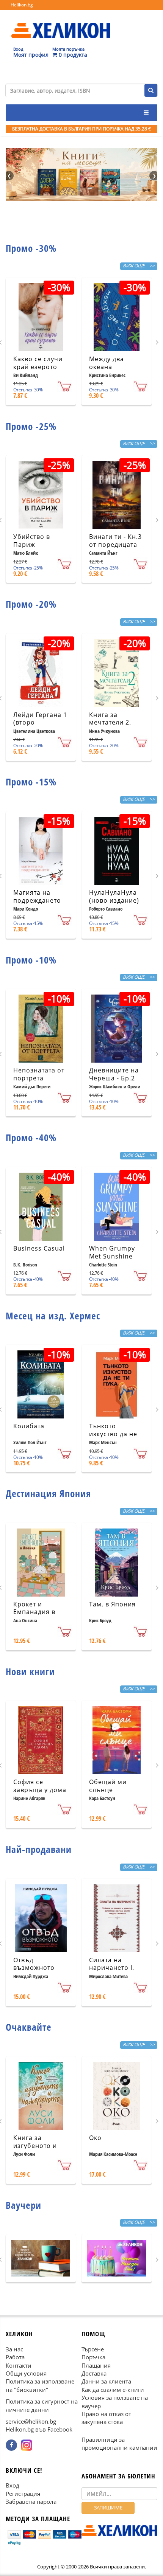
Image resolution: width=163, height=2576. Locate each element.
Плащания (96, 2365)
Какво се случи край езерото (38, 363)
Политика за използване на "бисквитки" (40, 2386)
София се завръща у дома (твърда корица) (40, 1790)
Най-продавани (39, 1849)
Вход (13, 2486)
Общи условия (26, 2373)
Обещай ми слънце (108, 1786)
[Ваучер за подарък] (41, 2258)
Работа (15, 2357)
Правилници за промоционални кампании (119, 2443)
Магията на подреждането (37, 896)
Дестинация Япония (48, 1493)
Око (95, 2138)
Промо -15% (31, 782)
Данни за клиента (106, 2382)
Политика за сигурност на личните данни (42, 2405)
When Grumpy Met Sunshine (112, 1252)
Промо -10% (31, 960)
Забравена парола (31, 2502)
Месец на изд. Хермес (53, 1316)
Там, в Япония (112, 1604)
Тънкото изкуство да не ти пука (113, 1434)
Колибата (29, 1426)
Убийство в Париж (32, 541)
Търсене (93, 2349)
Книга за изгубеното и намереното (35, 2146)
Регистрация (23, 2494)
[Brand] (61, 23)
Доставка (94, 2373)
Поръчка (93, 2357)
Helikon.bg (22, 5)
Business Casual (39, 1248)
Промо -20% (31, 604)
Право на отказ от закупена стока (106, 2418)
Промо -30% (31, 248)
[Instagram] (27, 2445)
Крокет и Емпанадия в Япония (34, 1612)
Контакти (19, 2365)
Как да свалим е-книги (113, 2390)
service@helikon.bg (31, 2421)
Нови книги (30, 1671)
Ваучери (24, 2205)
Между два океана (107, 363)
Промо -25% (31, 426)
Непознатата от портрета (39, 1074)
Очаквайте (29, 2027)
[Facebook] (11, 2445)
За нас (14, 2349)
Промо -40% (31, 1137)
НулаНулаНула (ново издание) (114, 896)
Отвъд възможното (34, 1964)
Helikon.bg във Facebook (39, 2430)
